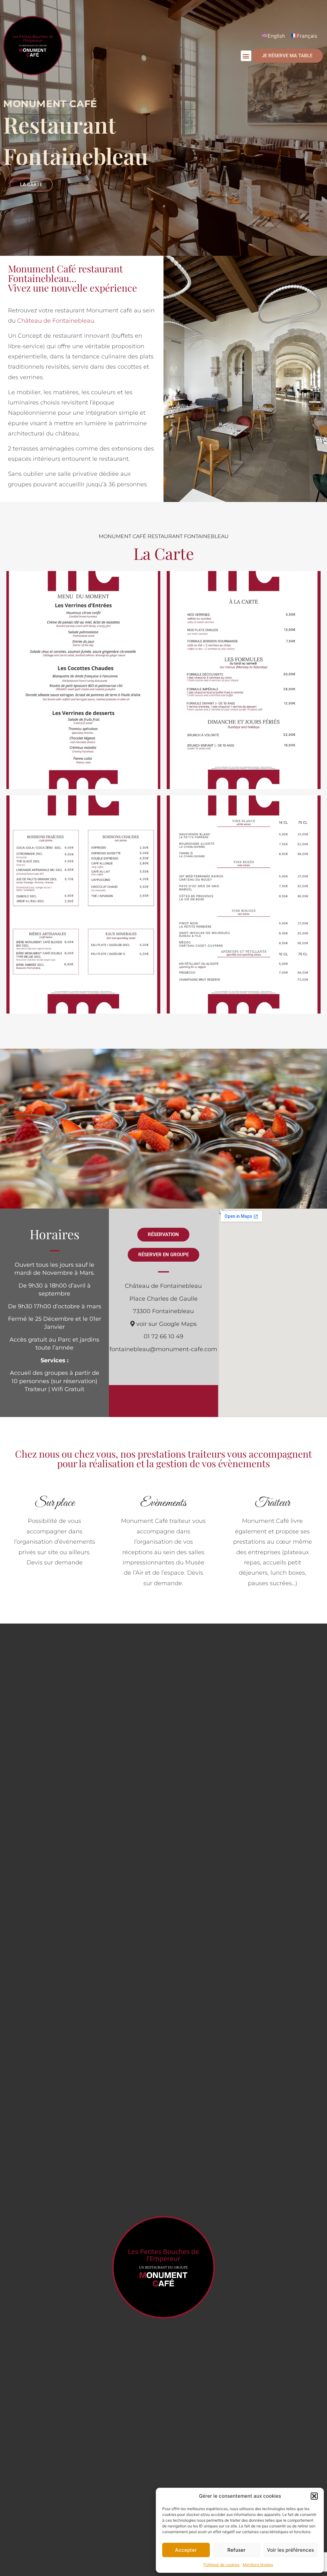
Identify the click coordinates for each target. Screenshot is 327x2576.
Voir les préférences (290, 2550)
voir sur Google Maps (166, 1324)
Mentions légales (258, 2565)
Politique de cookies (221, 2565)
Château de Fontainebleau (56, 321)
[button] (314, 2496)
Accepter (186, 2550)
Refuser (236, 2550)
